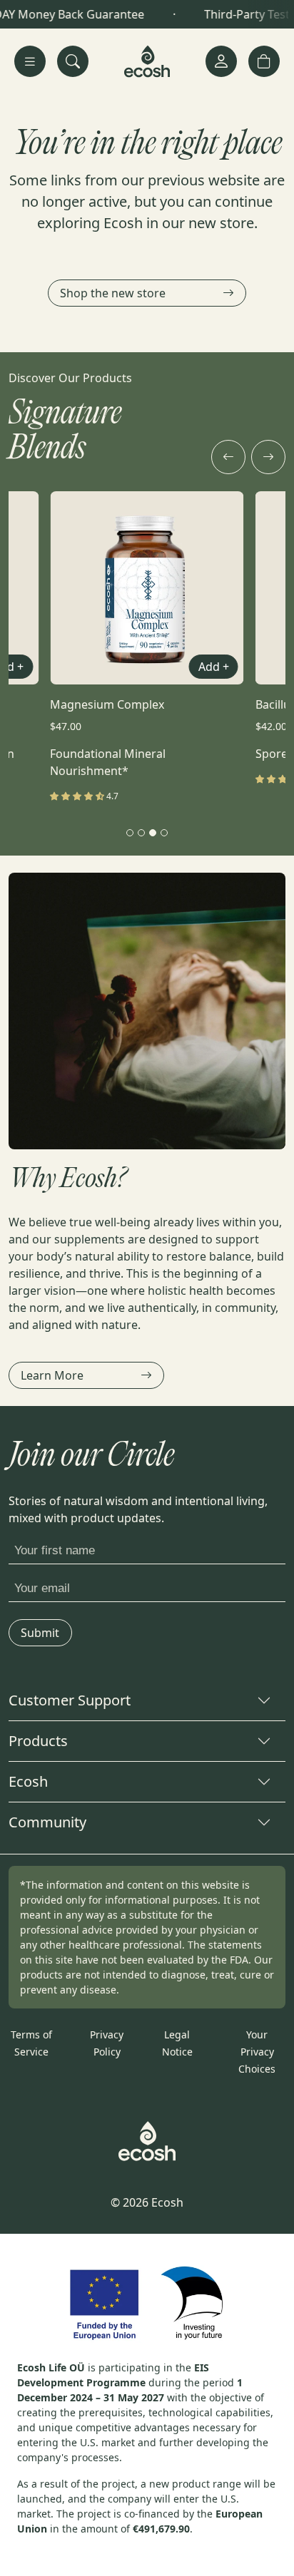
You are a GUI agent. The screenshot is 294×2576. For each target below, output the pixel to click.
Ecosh (28, 1781)
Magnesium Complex (107, 704)
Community (47, 1822)
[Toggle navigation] (30, 61)
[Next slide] (268, 457)
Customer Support (70, 1700)
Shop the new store (113, 293)
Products (38, 1741)
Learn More (52, 1375)
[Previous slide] (228, 457)
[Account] (221, 61)
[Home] (147, 61)
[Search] (73, 61)
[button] (264, 61)
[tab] (130, 833)
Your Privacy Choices (257, 2052)
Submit (40, 1633)
